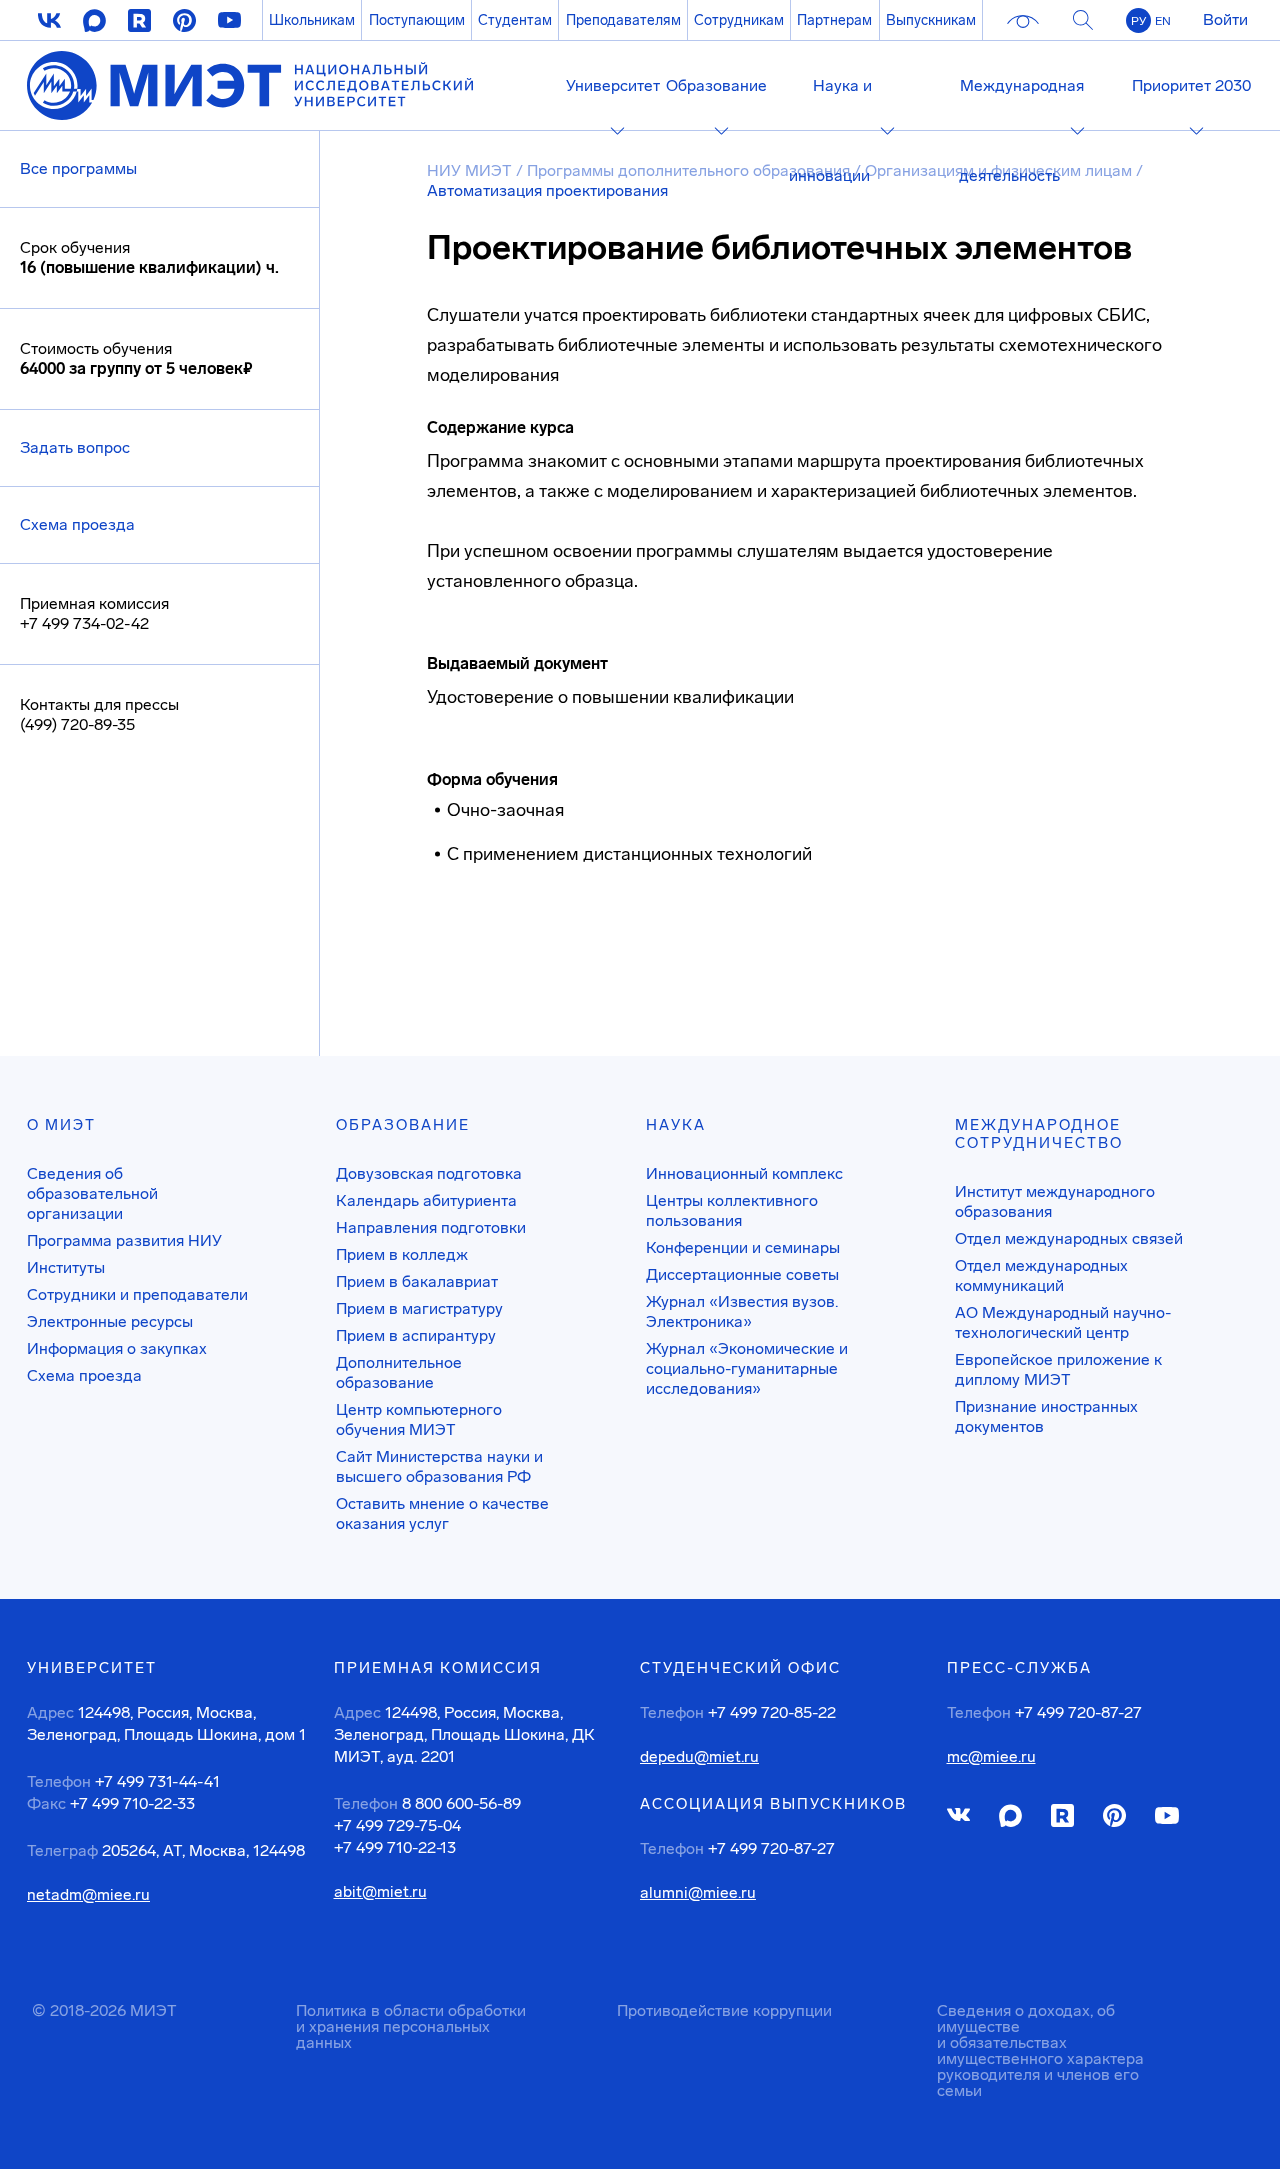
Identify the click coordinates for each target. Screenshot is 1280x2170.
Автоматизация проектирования (547, 190)
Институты (66, 1267)
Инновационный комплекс (744, 1173)
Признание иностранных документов (1046, 1416)
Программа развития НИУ (124, 1240)
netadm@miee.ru (88, 1895)
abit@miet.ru (380, 1892)
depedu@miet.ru (699, 1757)
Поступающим (417, 20)
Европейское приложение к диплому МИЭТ (1058, 1369)
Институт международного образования (1055, 1201)
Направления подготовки (431, 1227)
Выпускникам (931, 20)
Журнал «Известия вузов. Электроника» (742, 1311)
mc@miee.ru (991, 1757)
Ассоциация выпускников (773, 1804)
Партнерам (834, 20)
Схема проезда (77, 524)
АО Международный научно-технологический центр (1063, 1322)
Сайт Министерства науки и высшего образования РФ (439, 1466)
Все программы (78, 168)
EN (1163, 21)
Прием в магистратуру (419, 1308)
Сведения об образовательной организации (92, 1193)
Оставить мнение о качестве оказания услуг (442, 1513)
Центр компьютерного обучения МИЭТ (419, 1419)
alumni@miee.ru (698, 1893)
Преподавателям (623, 20)
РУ (1138, 21)
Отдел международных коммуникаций (1041, 1275)
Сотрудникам (739, 20)
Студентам (515, 20)
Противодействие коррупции (724, 2010)
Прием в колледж (402, 1254)
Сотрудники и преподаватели (137, 1294)
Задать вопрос (75, 447)
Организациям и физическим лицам (998, 170)
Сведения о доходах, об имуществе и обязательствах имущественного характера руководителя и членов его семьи (1040, 2050)
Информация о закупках (117, 1348)
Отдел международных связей (1069, 1238)
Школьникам (312, 20)
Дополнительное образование (399, 1372)
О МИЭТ (61, 1125)
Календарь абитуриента (426, 1200)
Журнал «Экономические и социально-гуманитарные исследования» (747, 1368)
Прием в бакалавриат (417, 1281)
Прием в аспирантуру (416, 1335)
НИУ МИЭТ (469, 170)
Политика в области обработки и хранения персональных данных (411, 2026)
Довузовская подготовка (429, 1173)
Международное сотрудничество (1039, 1134)
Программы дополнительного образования (688, 170)
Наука (676, 1125)
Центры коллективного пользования (732, 1210)
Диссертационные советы (742, 1274)
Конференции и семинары (743, 1247)
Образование (403, 1125)
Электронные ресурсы (110, 1321)
